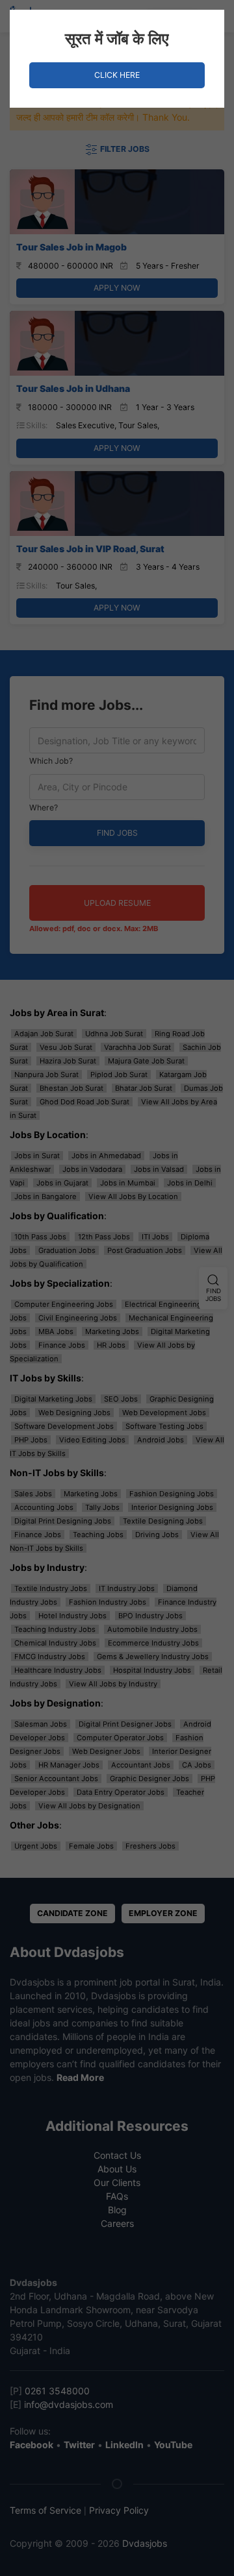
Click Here (117, 75)
